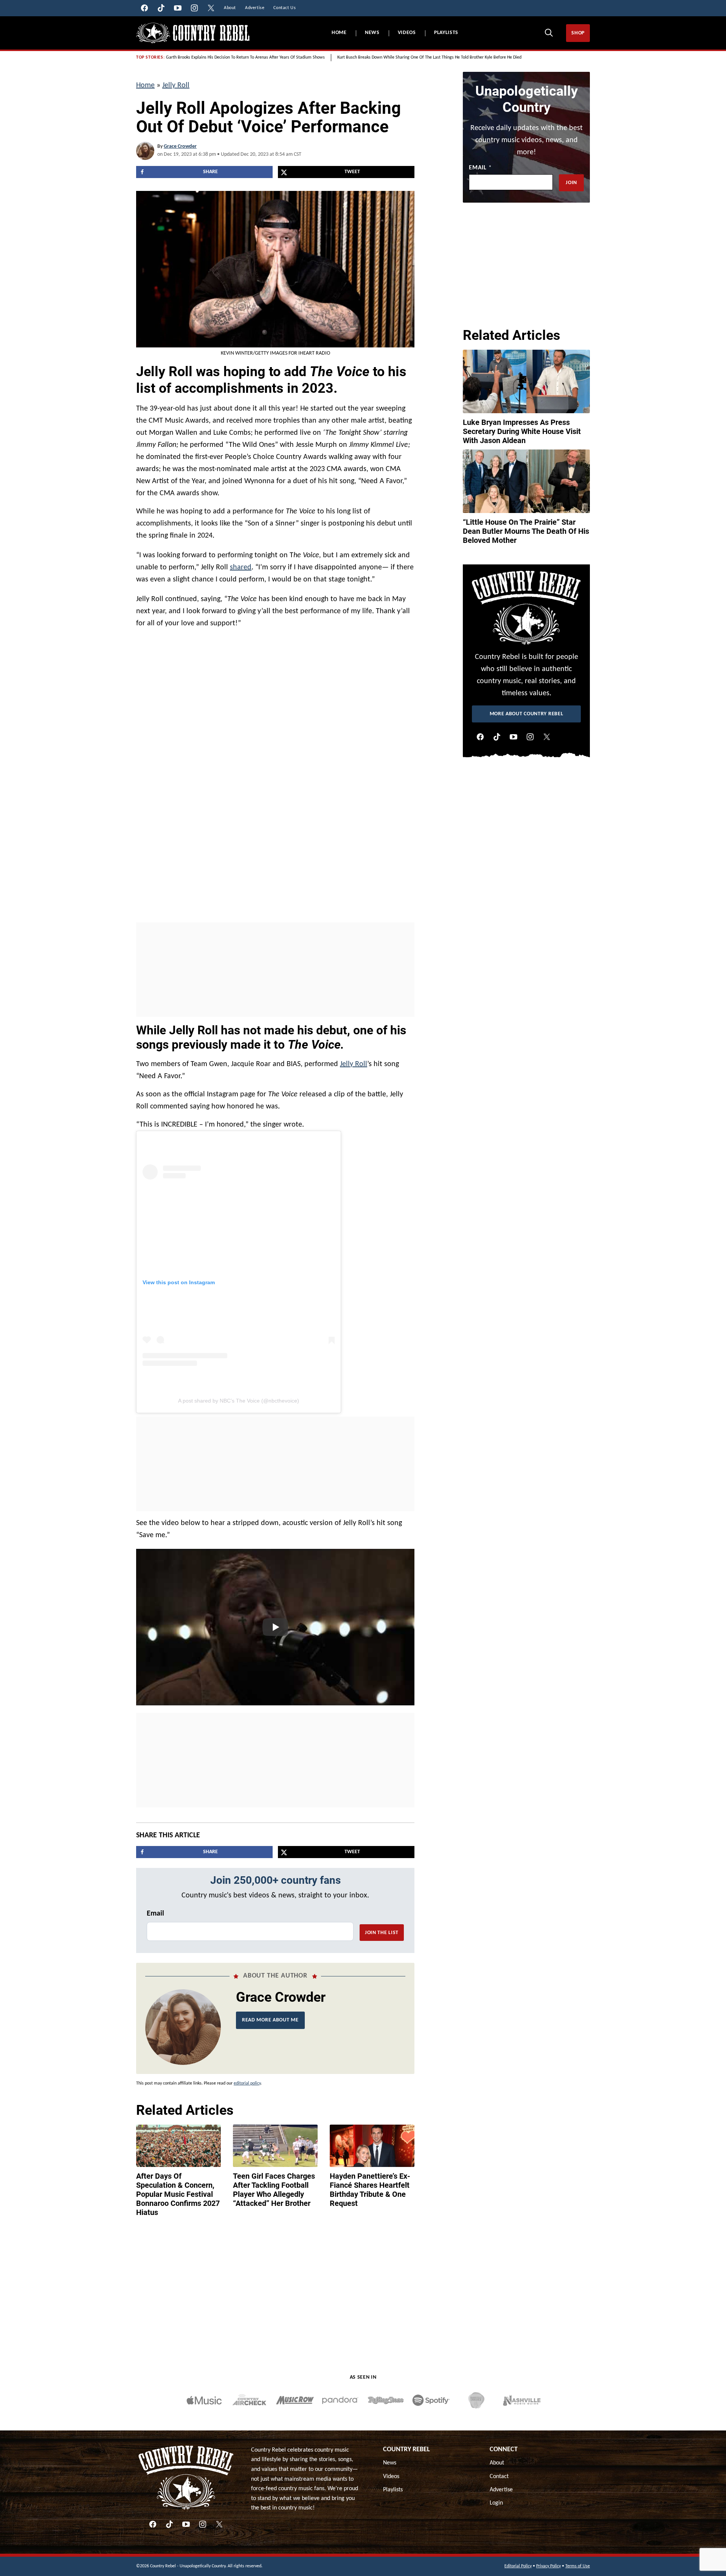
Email (155, 1914)
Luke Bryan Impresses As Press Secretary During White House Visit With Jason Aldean (522, 431)
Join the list (382, 1933)
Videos (407, 33)
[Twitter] (547, 737)
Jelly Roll (176, 85)
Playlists (446, 33)
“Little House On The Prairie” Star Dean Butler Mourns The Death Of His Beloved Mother (526, 531)
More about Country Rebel (527, 714)
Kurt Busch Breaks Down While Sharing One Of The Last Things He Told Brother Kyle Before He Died (429, 57)
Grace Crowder (180, 146)
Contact (499, 2477)
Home (339, 33)
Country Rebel (406, 2450)
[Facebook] (480, 737)
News (372, 33)
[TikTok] (497, 737)
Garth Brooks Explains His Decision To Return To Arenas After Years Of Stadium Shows (245, 57)
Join (571, 183)
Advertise (501, 2490)
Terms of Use (578, 2566)
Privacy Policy (548, 2566)
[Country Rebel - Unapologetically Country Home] (193, 33)
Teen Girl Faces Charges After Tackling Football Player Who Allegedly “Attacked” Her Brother (274, 2190)
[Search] (549, 33)
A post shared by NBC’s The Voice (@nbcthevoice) (239, 1401)
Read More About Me (270, 2020)
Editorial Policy (518, 2566)
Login (496, 2503)
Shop (578, 33)
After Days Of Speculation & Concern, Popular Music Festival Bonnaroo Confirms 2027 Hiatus (178, 2194)
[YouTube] (513, 737)
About (497, 2463)
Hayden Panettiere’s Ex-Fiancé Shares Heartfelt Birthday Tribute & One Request (370, 2190)
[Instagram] (530, 737)
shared (241, 567)
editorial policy (247, 2083)
